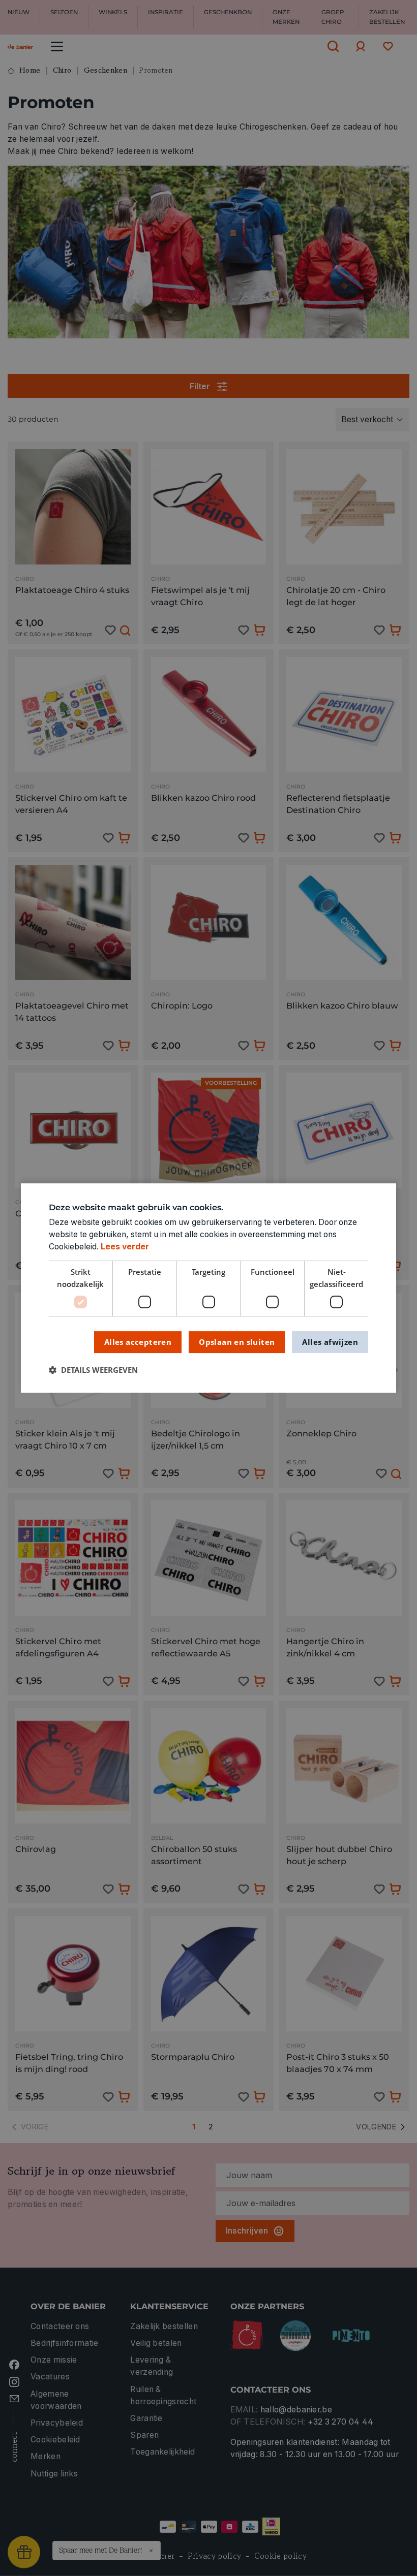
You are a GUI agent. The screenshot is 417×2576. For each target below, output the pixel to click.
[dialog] (208, 1288)
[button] (93, 1371)
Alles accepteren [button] (138, 1342)
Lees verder (125, 1247)
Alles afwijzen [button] (330, 1342)
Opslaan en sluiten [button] (237, 1342)
